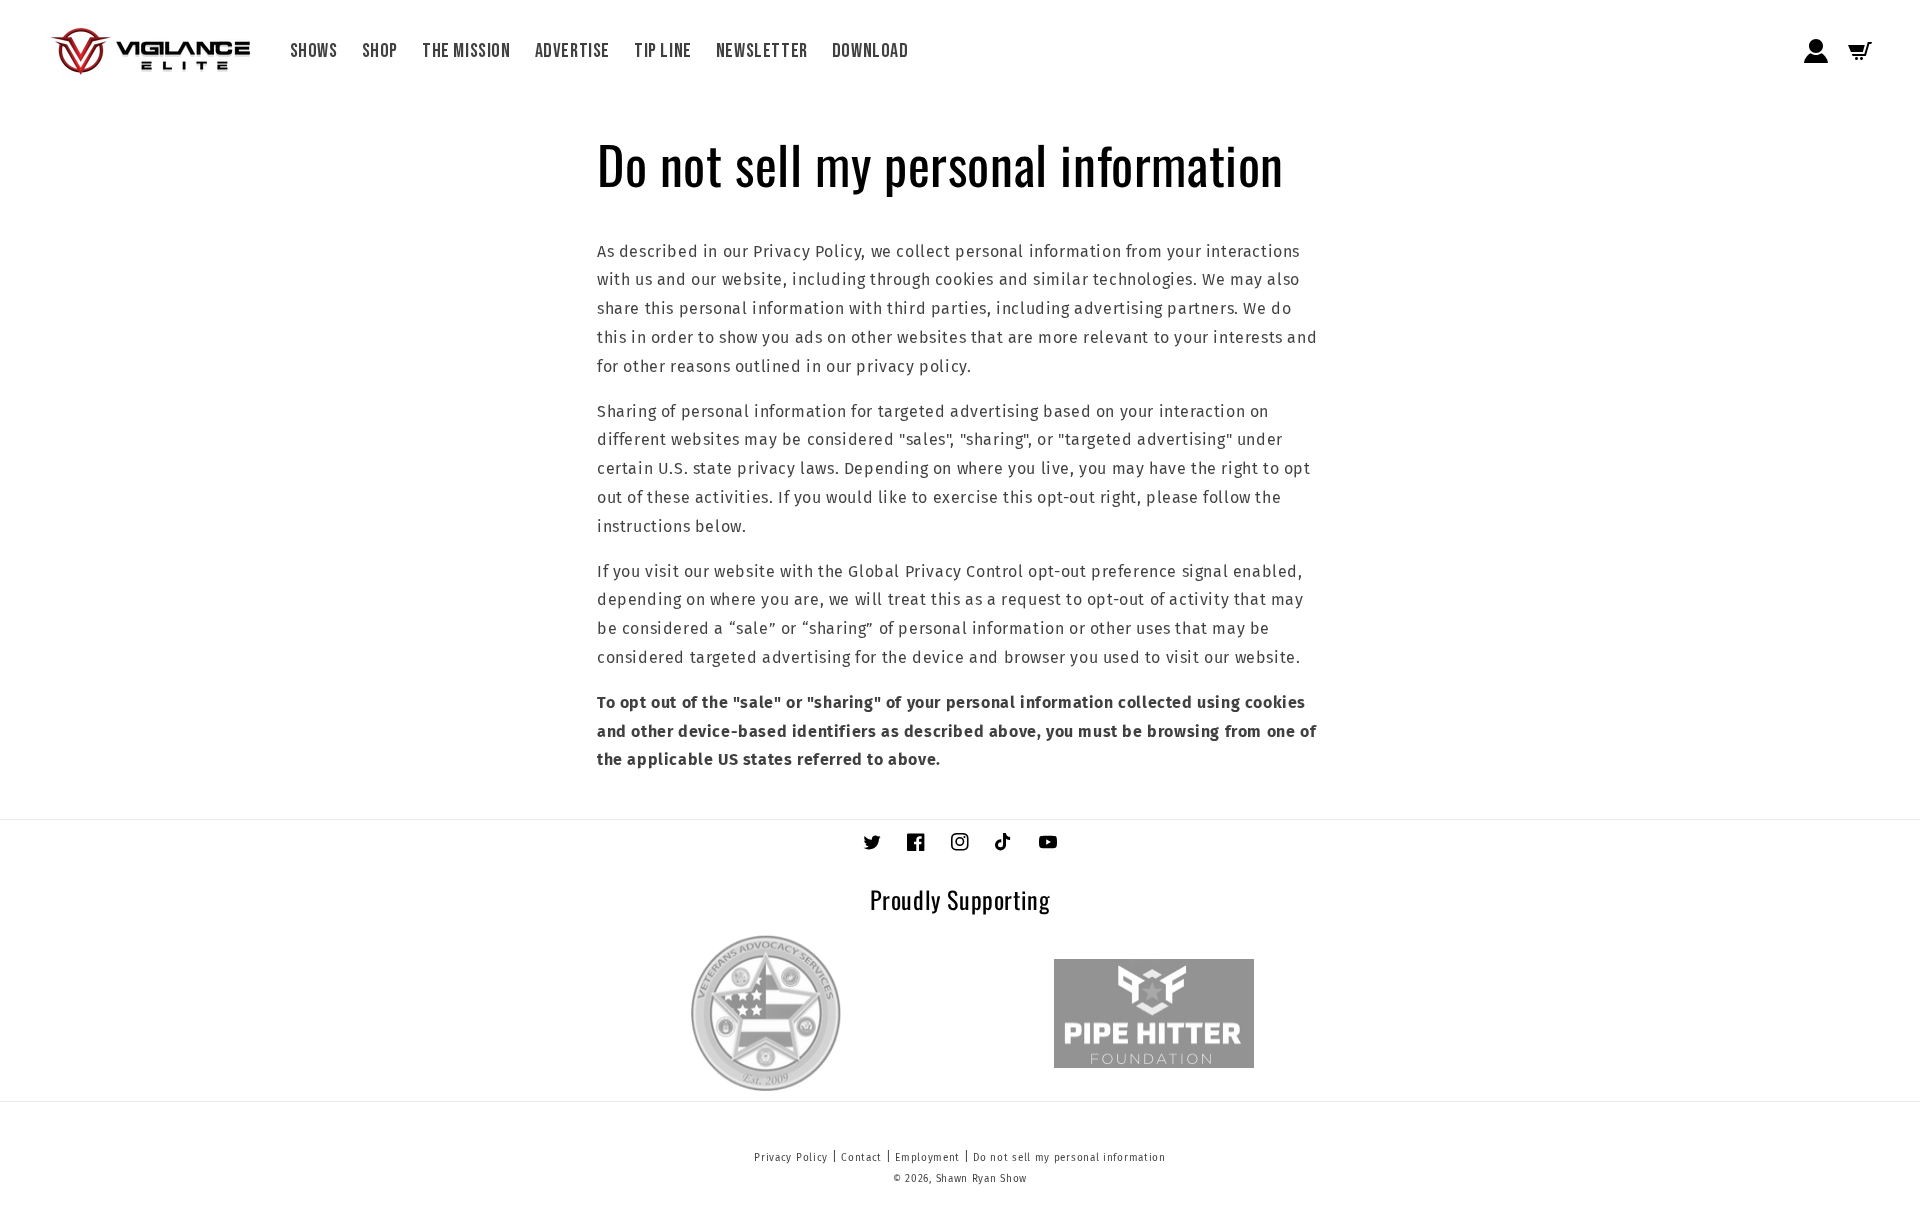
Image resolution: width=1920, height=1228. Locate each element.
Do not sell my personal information (1069, 1158)
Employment (927, 1158)
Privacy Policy (791, 1158)
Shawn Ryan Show (982, 1179)
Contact (861, 1158)
